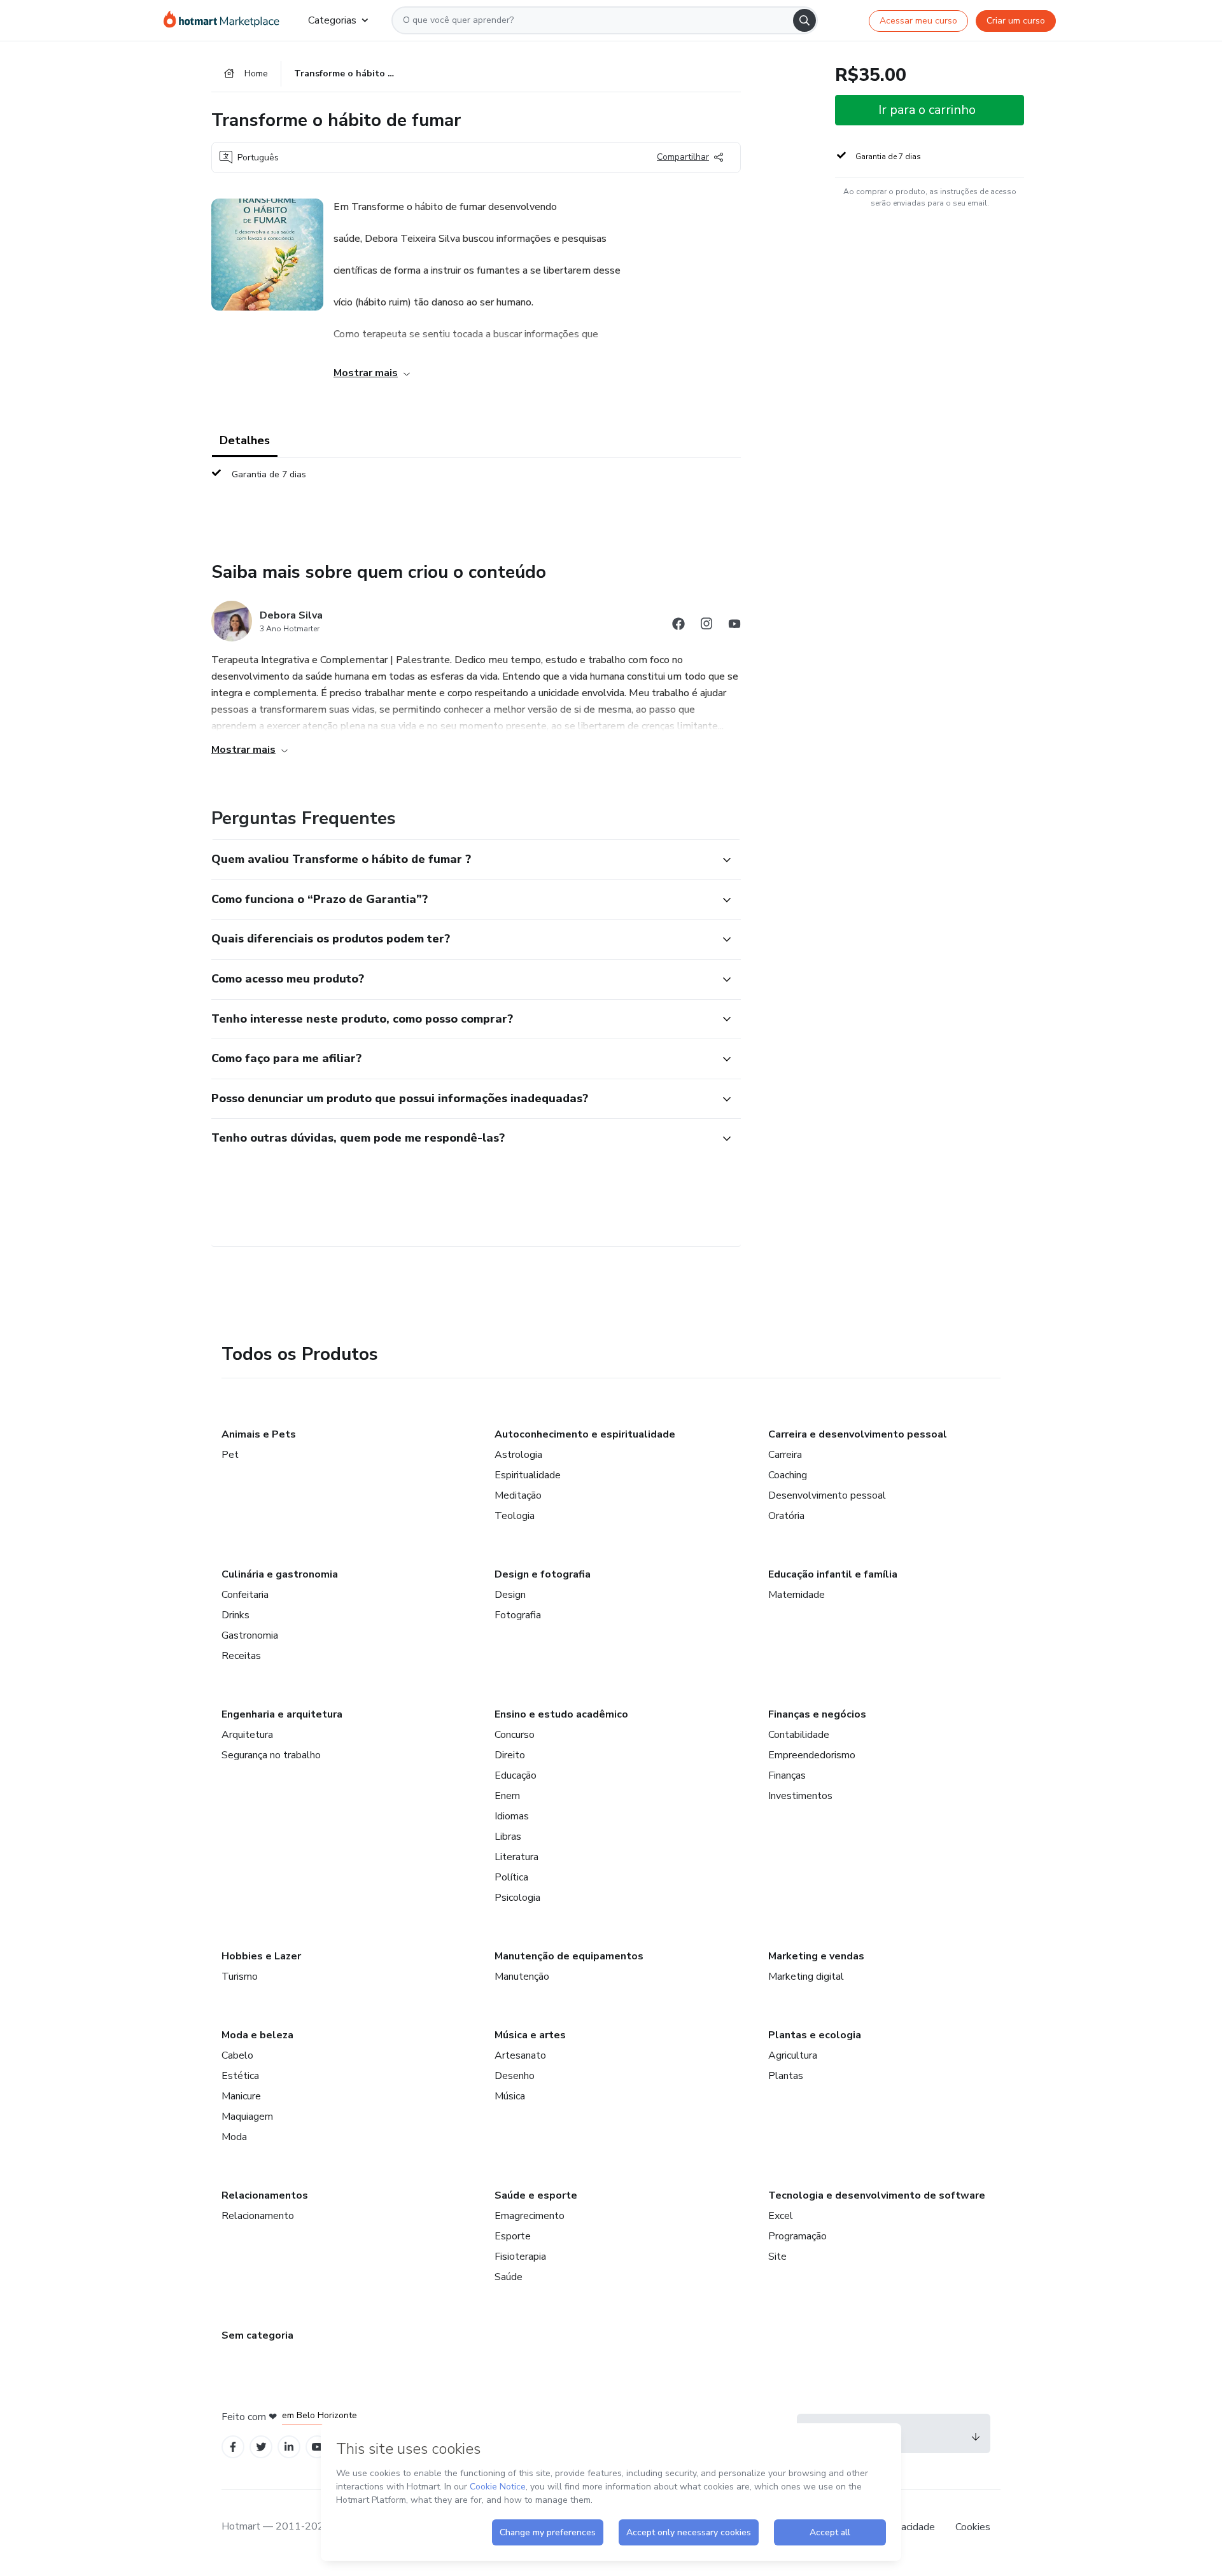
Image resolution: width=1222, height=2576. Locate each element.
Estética (240, 2076)
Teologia (515, 1516)
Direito (510, 1755)
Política (511, 1877)
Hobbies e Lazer (261, 1956)
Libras (508, 1837)
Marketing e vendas (816, 1956)
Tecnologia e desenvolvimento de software (877, 2195)
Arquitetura (247, 1735)
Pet (230, 1455)
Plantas (786, 2076)
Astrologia (518, 1455)
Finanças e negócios (817, 1714)
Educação (516, 1775)
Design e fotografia (543, 1574)
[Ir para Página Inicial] (226, 20)
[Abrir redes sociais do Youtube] (734, 626)
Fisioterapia (520, 2257)
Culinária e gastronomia (280, 1574)
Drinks (235, 1615)
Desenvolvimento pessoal (827, 1495)
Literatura (516, 1857)
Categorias (332, 20)
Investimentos (800, 1796)
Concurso (515, 1735)
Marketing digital (806, 1977)
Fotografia (518, 1615)
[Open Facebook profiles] (233, 2447)
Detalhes (245, 440)
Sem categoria (257, 2335)
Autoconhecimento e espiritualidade (585, 1434)
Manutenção (522, 1977)
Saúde (509, 2277)
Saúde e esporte (536, 2195)
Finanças (787, 1775)
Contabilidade (799, 1735)
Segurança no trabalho (271, 1755)
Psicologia (517, 1898)
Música (510, 2096)
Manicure (241, 2096)
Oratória (786, 1516)
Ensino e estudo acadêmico (561, 1714)
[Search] (804, 20)
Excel (781, 2216)
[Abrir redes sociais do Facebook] (678, 626)
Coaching (788, 1475)
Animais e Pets (259, 1434)
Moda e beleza (257, 2035)
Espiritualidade (528, 1475)
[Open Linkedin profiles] (289, 2447)
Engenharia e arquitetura (282, 1714)
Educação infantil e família (833, 1574)
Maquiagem (247, 2117)
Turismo (240, 1977)
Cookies (973, 2527)
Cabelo (237, 2055)
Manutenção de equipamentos (569, 1956)
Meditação (518, 1495)
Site (777, 2257)
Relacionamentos (265, 2195)
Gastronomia (250, 1635)
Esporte (513, 2236)
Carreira (785, 1455)
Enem (507, 1796)
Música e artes (530, 2035)
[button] (462, 860)
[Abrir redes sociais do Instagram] (706, 626)
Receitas (241, 1656)
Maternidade (797, 1595)
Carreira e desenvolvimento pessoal (858, 1434)
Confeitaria (245, 1595)
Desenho (515, 2076)
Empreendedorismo (812, 1755)
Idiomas (512, 1816)
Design (510, 1595)
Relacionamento (258, 2216)
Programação (797, 2236)
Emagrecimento (530, 2216)
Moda (234, 2137)
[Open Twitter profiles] (261, 2447)
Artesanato (520, 2055)
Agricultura (793, 2055)
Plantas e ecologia (815, 2035)
